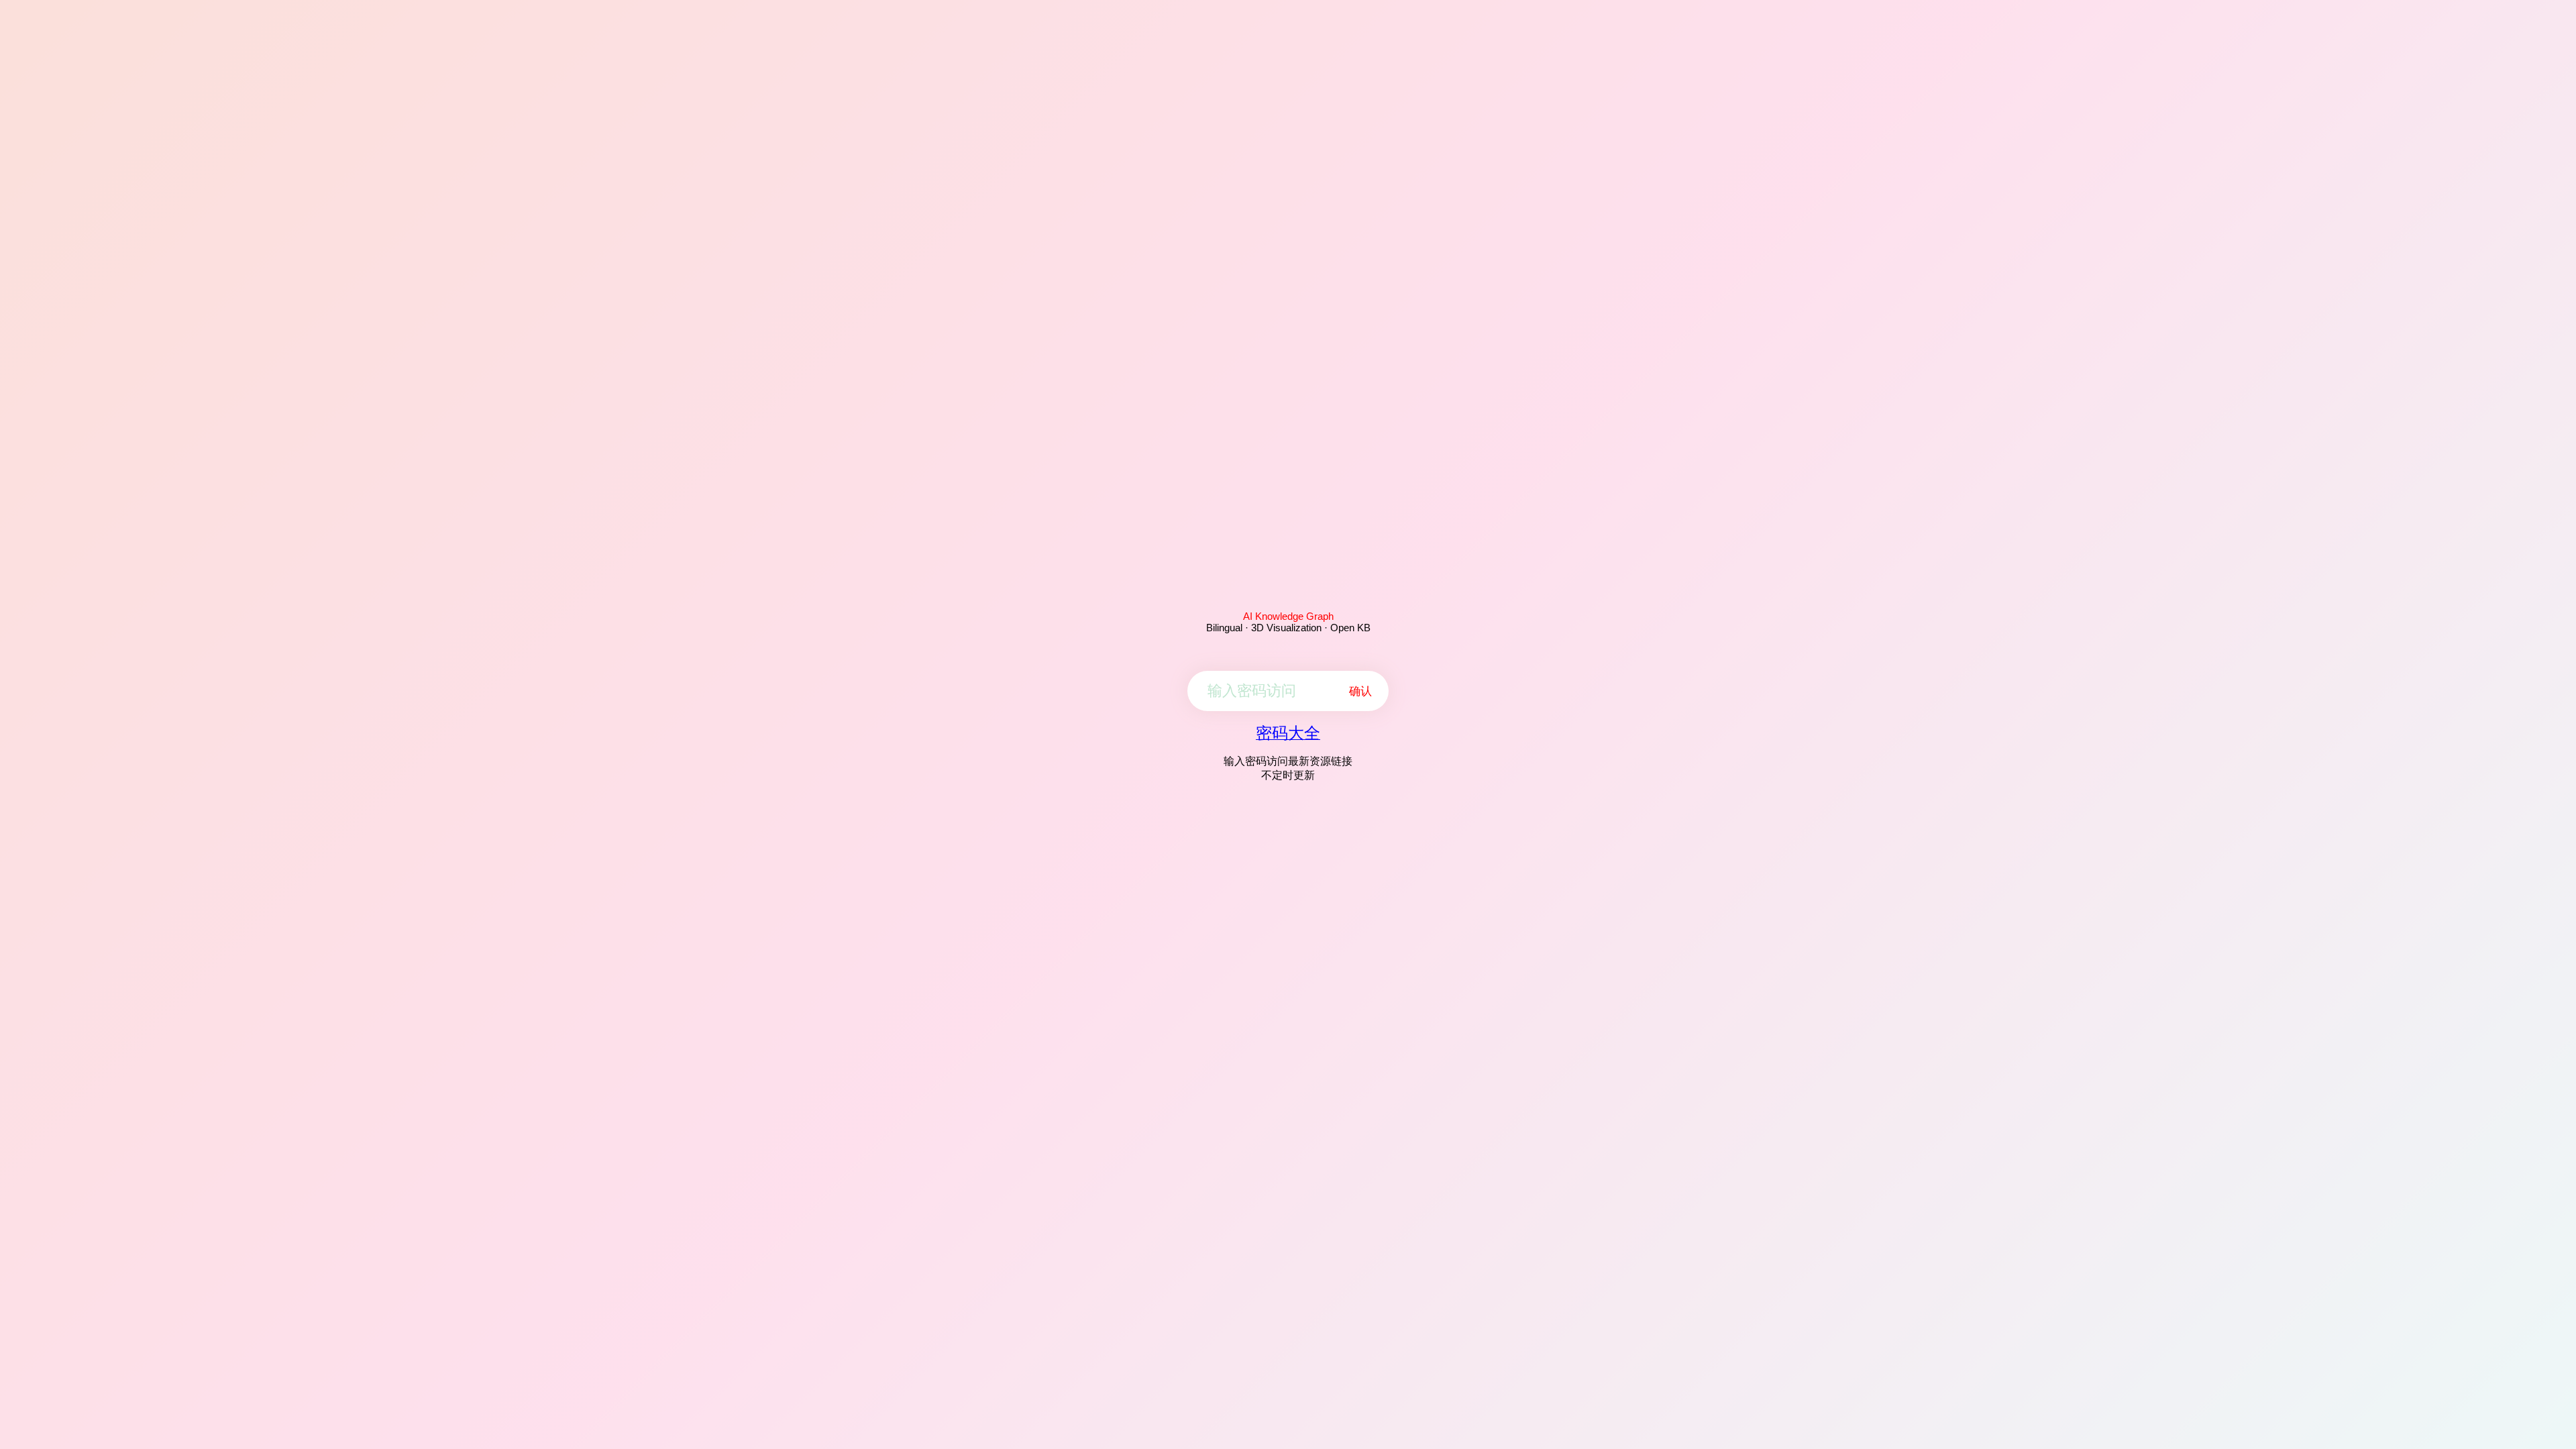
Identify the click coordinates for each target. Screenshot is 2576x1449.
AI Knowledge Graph (1288, 616)
